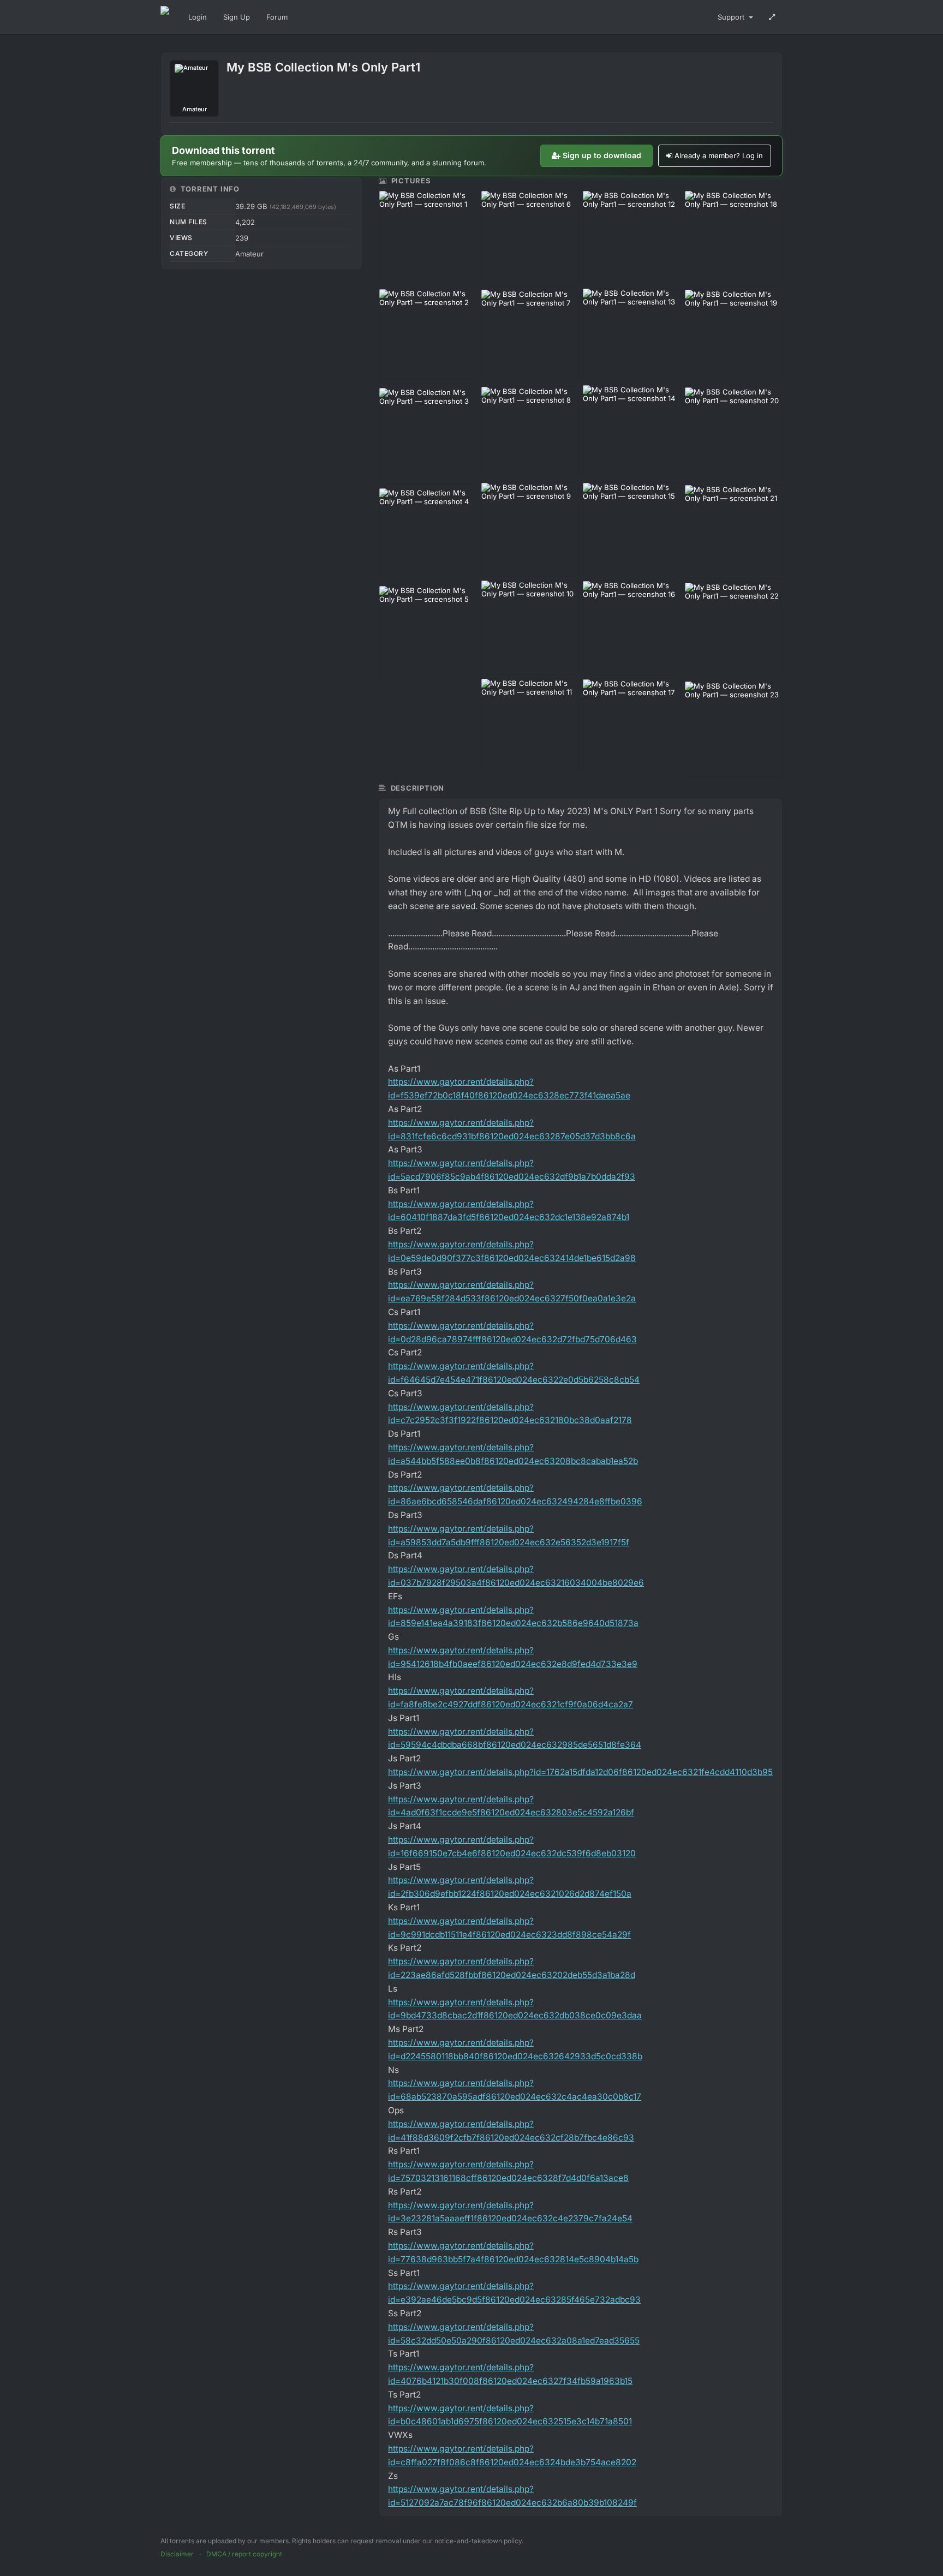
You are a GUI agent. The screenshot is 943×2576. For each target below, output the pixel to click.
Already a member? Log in (719, 156)
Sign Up (237, 17)
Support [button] (732, 17)
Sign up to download (602, 155)
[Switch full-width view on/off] (772, 17)
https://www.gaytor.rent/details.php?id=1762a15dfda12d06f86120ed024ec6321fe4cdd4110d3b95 (580, 1772)
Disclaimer (177, 2554)
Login (198, 17)
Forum (277, 17)
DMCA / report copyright (244, 2554)
